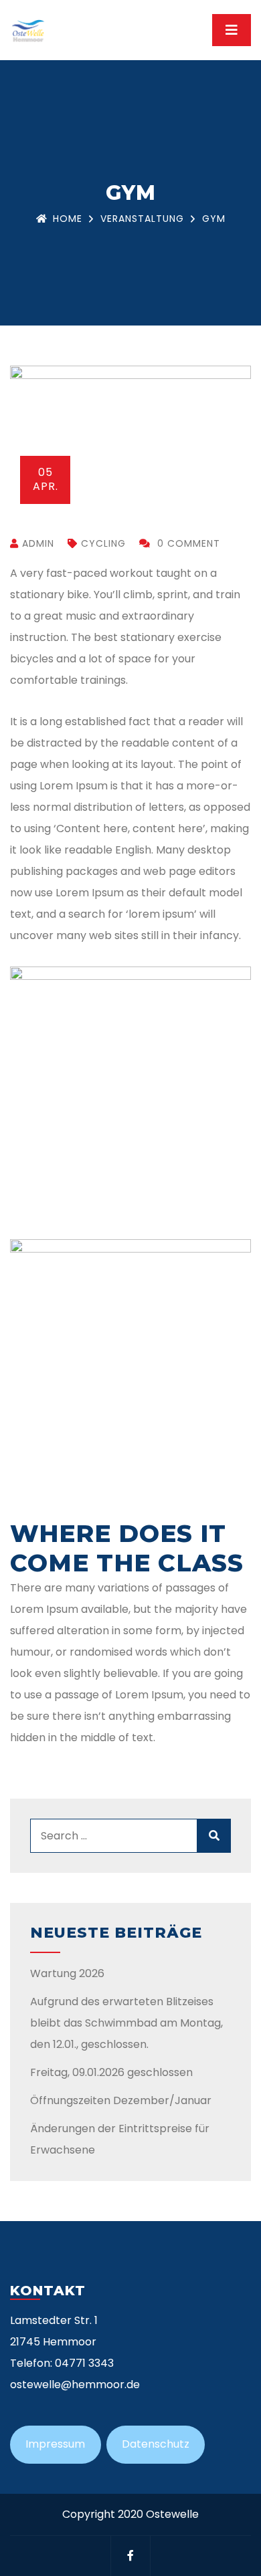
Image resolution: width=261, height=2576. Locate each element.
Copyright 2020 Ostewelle (130, 2514)
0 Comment (187, 543)
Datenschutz (156, 2444)
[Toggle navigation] (232, 30)
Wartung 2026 (67, 1973)
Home (68, 219)
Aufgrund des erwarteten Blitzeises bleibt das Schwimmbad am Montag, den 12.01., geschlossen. (126, 2023)
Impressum (55, 2444)
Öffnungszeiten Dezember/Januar (121, 2100)
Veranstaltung (142, 219)
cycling (103, 543)
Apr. (46, 479)
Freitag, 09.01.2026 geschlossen (111, 2072)
